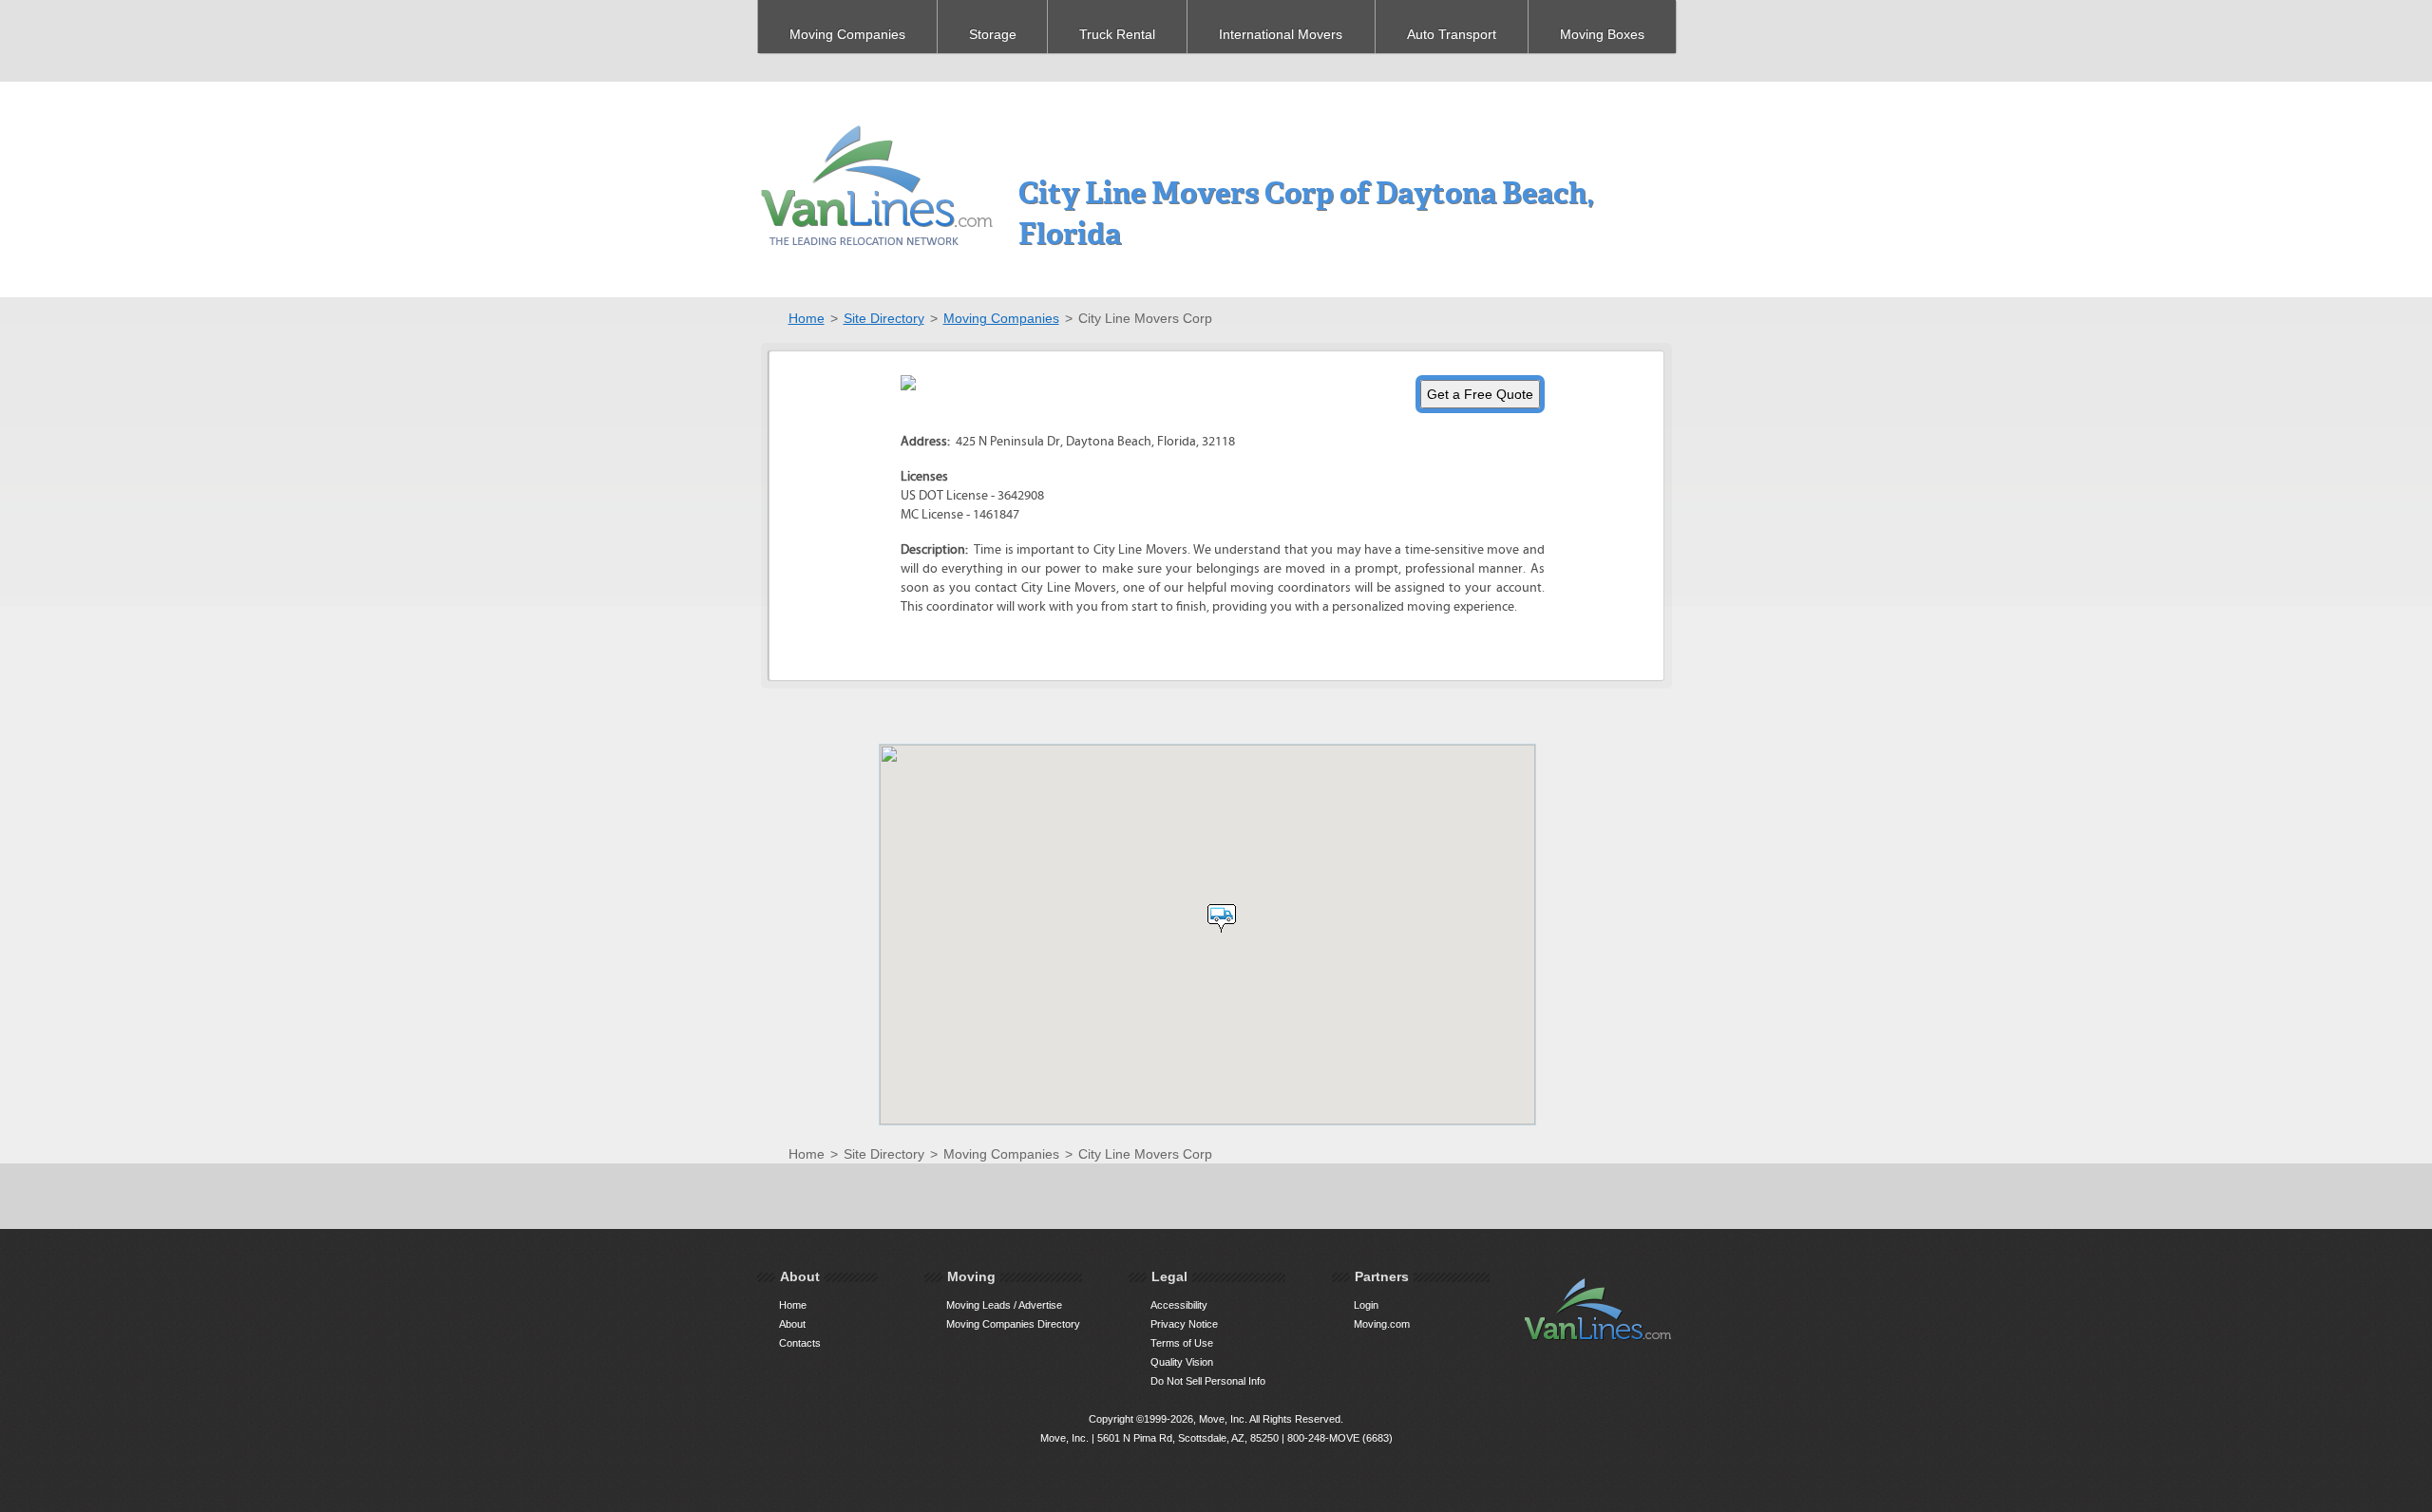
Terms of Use (1182, 1343)
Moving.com (1382, 1324)
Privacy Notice (1184, 1324)
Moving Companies (847, 34)
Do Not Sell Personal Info (1208, 1381)
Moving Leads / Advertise (1004, 1305)
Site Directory (884, 318)
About (792, 1324)
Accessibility (1179, 1305)
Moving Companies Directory (1013, 1324)
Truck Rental (1117, 34)
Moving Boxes (1602, 34)
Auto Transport (1452, 34)
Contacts (800, 1343)
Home (807, 318)
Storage (993, 34)
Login (1366, 1305)
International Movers (1281, 34)
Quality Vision (1182, 1362)
